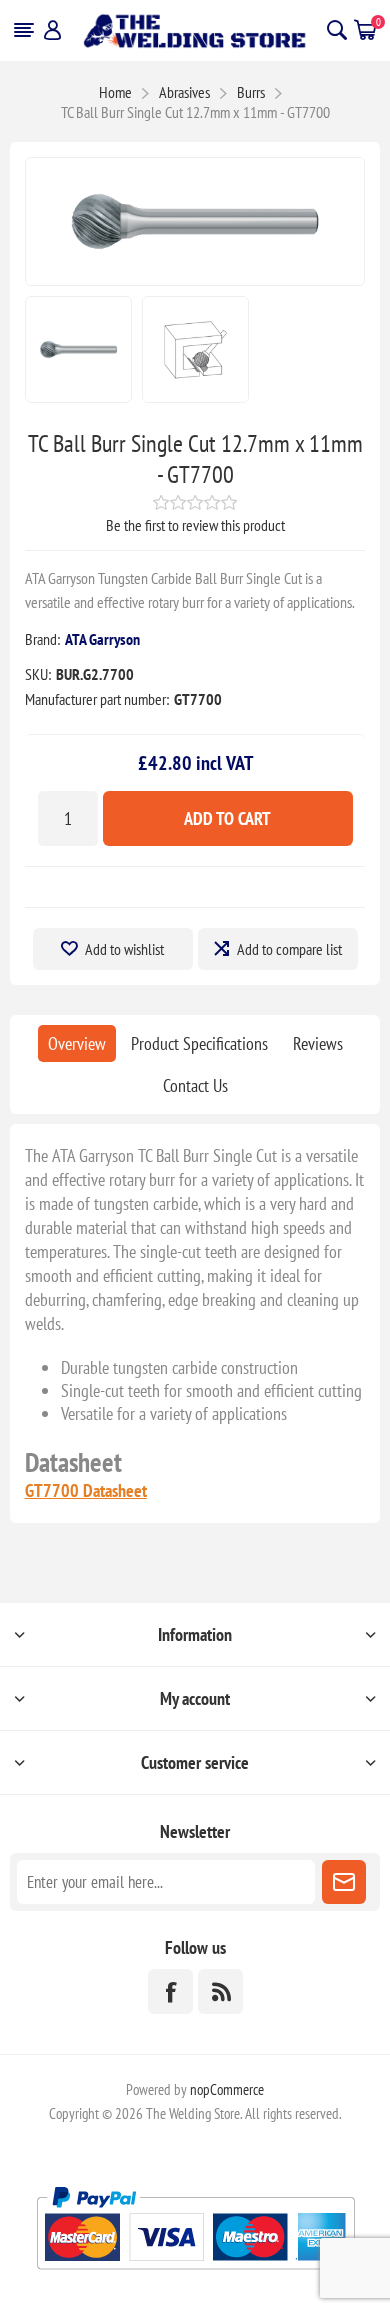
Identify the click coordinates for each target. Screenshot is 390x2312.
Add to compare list (289, 949)
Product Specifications (199, 1043)
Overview (77, 1043)
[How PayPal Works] (195, 2277)
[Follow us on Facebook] (170, 1991)
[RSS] (220, 1991)
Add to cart (227, 818)
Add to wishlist (124, 949)
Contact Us (195, 1085)
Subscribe (344, 1882)
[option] (78, 349)
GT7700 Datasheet (86, 1490)
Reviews (318, 1043)
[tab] (77, 1043)
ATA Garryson (102, 639)
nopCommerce (227, 2089)
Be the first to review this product (195, 525)
